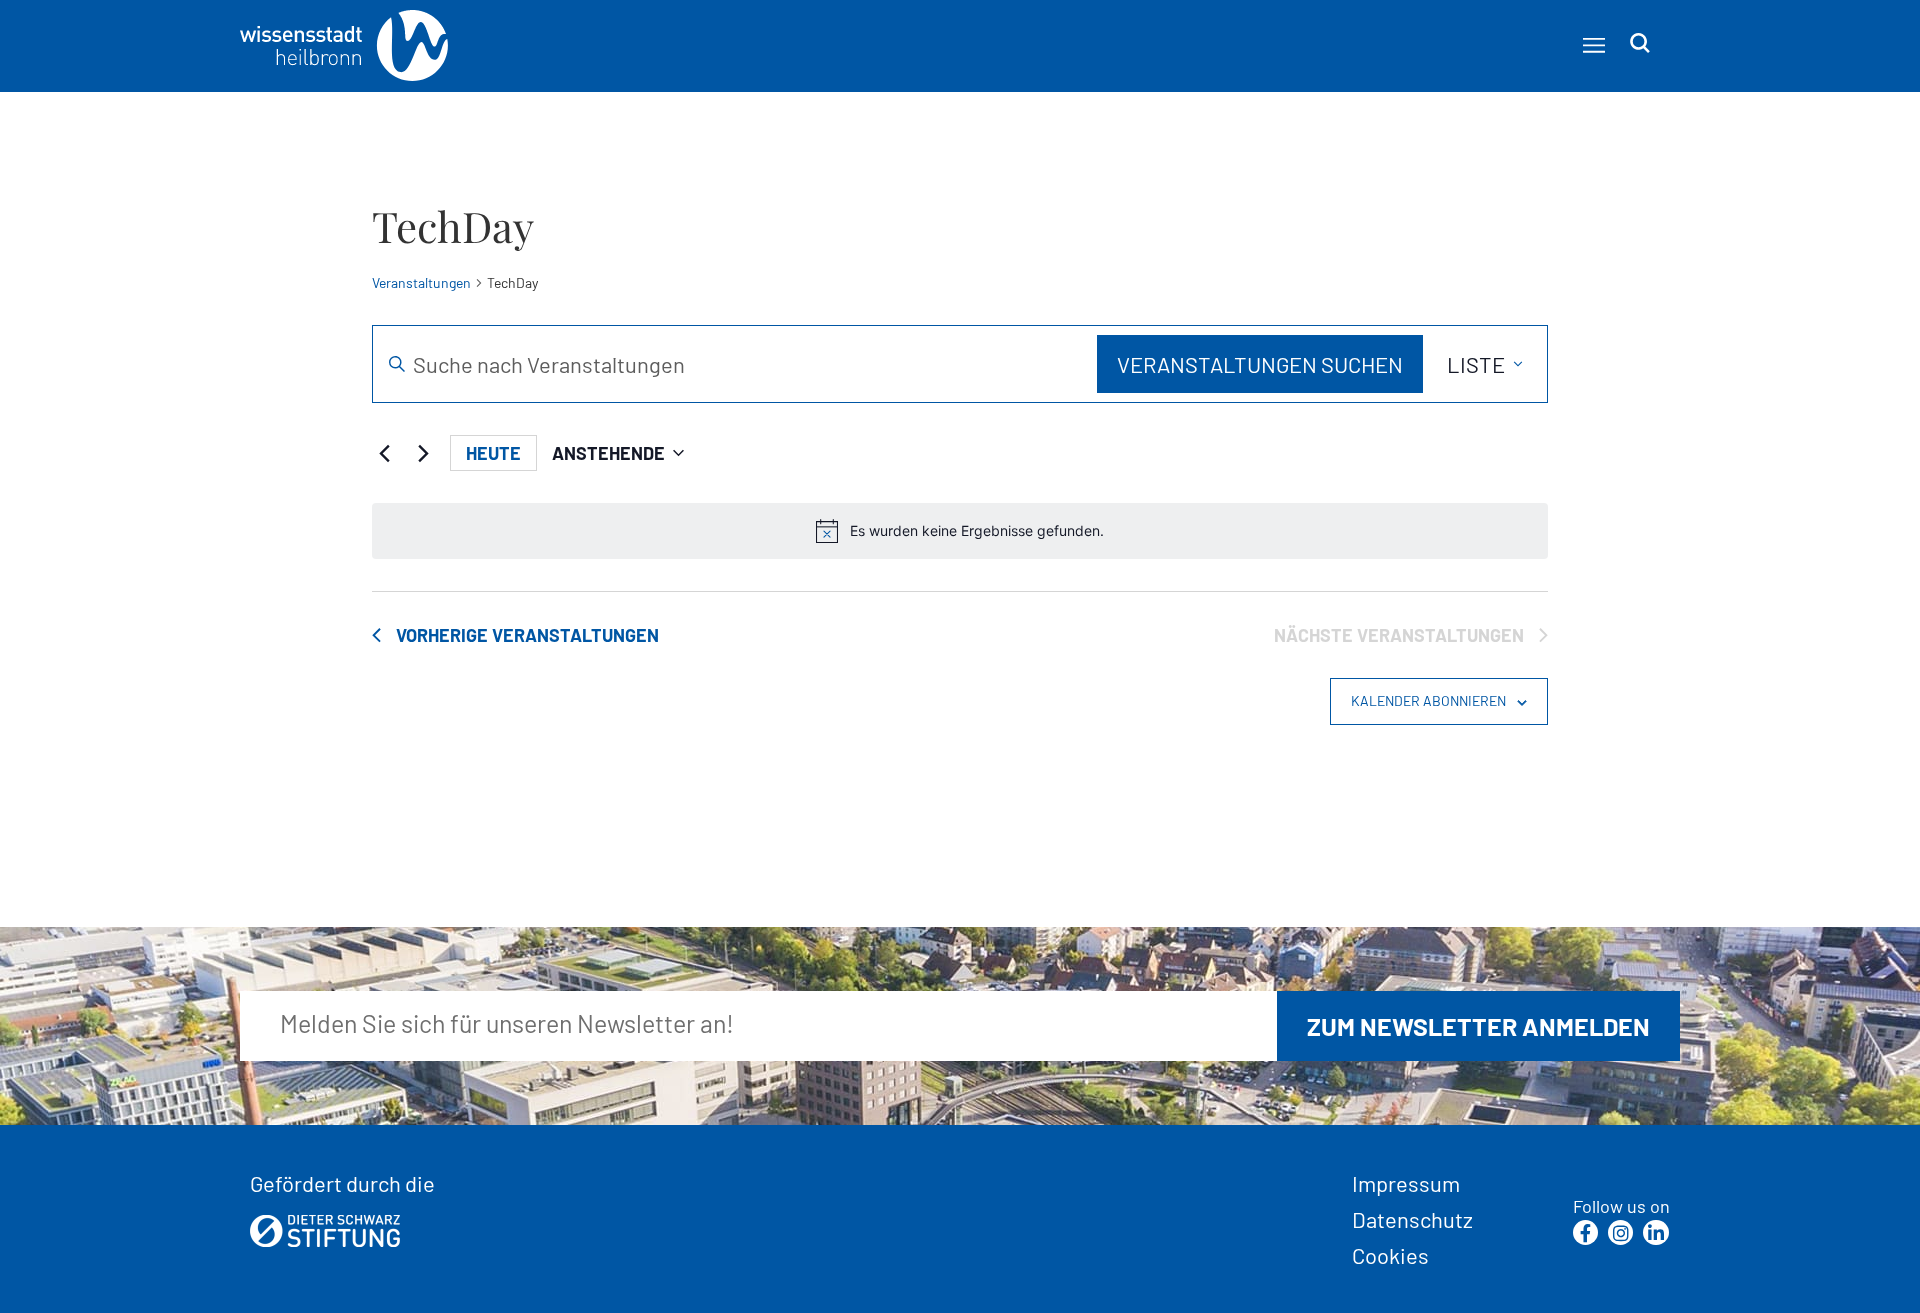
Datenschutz (1412, 1219)
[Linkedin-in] (1655, 1232)
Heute (493, 453)
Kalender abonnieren (1428, 700)
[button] (1593, 44)
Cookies (1390, 1255)
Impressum (1406, 1183)
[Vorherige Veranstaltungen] (384, 453)
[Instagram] (1620, 1232)
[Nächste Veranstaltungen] (423, 453)
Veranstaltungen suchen (1260, 364)
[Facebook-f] (1585, 1232)
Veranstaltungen (421, 282)
